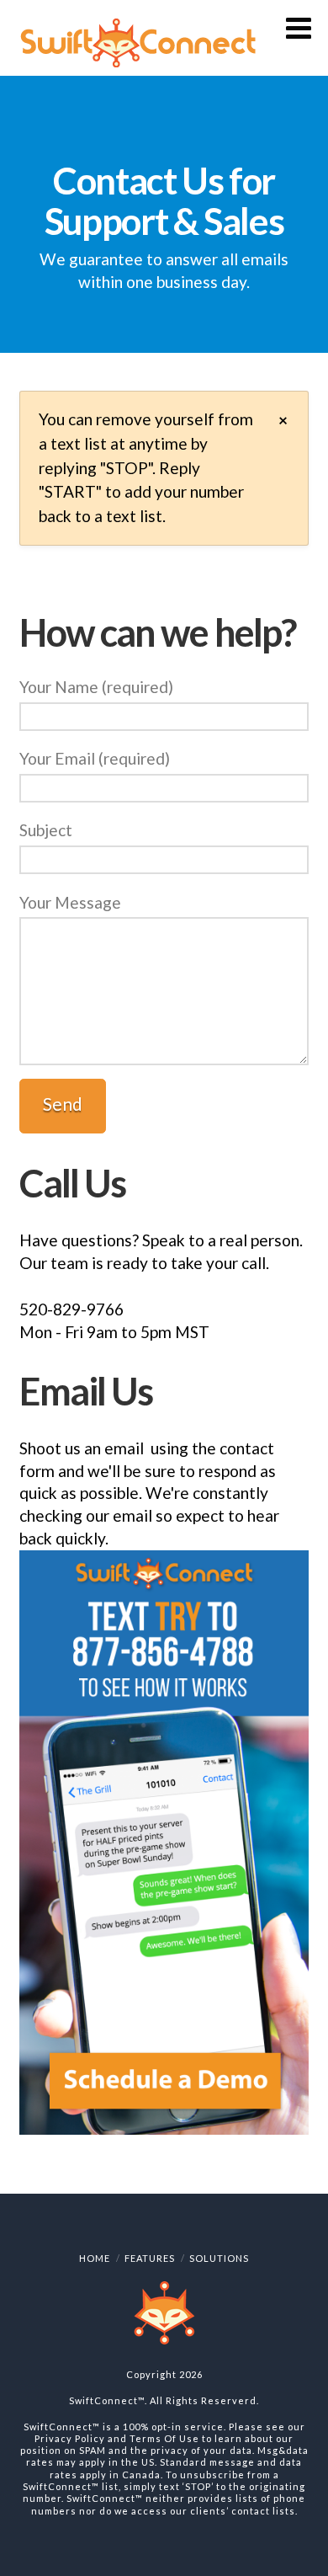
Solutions (219, 2258)
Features (150, 2258)
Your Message (70, 902)
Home (95, 2258)
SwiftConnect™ (107, 2400)
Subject (46, 830)
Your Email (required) (95, 758)
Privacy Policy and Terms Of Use (117, 2438)
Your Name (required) (96, 687)
